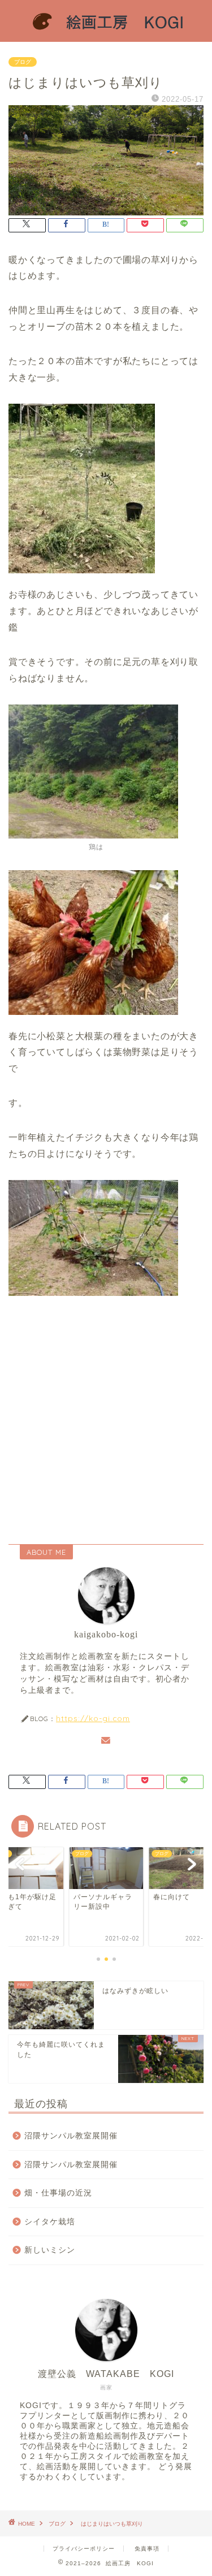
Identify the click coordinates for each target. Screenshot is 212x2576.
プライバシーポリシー (84, 2549)
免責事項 (147, 2549)
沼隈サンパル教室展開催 (71, 2136)
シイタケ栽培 (50, 2222)
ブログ (23, 62)
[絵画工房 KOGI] (106, 33)
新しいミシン (50, 2250)
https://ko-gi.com (93, 1718)
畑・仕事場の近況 (58, 2193)
